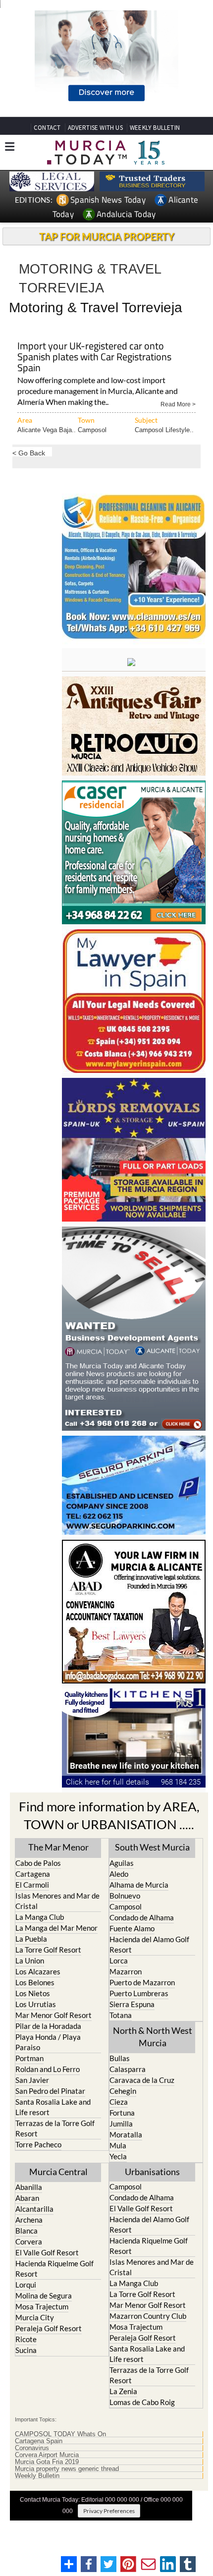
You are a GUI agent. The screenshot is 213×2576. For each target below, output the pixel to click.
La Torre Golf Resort (48, 1950)
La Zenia (123, 2391)
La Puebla (31, 1939)
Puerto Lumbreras (139, 1993)
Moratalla (126, 2134)
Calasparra (128, 2069)
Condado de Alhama (142, 1917)
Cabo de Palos (38, 1863)
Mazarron (126, 1971)
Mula (118, 2145)
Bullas (120, 2058)
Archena (29, 2220)
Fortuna (122, 2113)
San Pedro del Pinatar (50, 2091)
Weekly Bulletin (37, 2476)
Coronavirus (32, 2448)
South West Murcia (152, 1847)
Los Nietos (33, 1993)
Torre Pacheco (38, 2144)
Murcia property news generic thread (67, 2469)
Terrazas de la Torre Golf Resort (55, 2128)
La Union (30, 1960)
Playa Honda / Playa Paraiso (48, 2042)
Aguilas (122, 1863)
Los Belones (35, 1982)
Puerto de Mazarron (142, 1982)
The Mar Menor (58, 1847)
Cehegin (123, 2091)
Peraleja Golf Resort (49, 2328)
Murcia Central (58, 2172)
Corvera (29, 2241)
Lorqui (26, 2285)
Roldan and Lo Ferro (48, 2069)
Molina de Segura (44, 2296)
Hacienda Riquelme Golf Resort (54, 2268)
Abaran (27, 2198)
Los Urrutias (36, 2004)
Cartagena (33, 1874)
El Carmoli (32, 1885)
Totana (121, 2015)
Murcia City (35, 2317)
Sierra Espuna (132, 2004)
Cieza (119, 2102)
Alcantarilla (34, 2209)
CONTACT (47, 128)
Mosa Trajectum (42, 2306)
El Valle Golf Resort (47, 2252)
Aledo (119, 1874)
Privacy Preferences (109, 2511)
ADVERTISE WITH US (95, 128)
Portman (29, 2058)
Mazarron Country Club (148, 2316)
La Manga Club (40, 1917)
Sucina (26, 2350)
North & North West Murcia (153, 2037)
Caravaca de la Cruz (142, 2080)
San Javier (32, 2080)
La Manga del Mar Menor (56, 1928)
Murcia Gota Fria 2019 (47, 2462)
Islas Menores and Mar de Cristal (57, 1901)
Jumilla (121, 2124)
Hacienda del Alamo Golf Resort (149, 1944)
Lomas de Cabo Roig (142, 2402)
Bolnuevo (125, 1896)
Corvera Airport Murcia (47, 2455)
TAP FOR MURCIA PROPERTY (107, 236)
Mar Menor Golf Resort (53, 2015)
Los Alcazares (38, 1971)
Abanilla (29, 2187)
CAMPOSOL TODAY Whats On (60, 2434)
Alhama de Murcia (139, 1885)
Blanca (27, 2231)
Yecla (118, 2156)
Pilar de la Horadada (48, 2026)
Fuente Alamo (132, 1928)
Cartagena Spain (39, 2441)
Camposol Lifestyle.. (164, 430)
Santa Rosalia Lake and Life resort (53, 2107)
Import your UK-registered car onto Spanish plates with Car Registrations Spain (94, 358)
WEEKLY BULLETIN (155, 128)
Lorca (119, 1960)
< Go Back (29, 453)
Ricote (26, 2339)
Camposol (92, 430)
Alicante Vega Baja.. (47, 430)
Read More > (178, 404)
